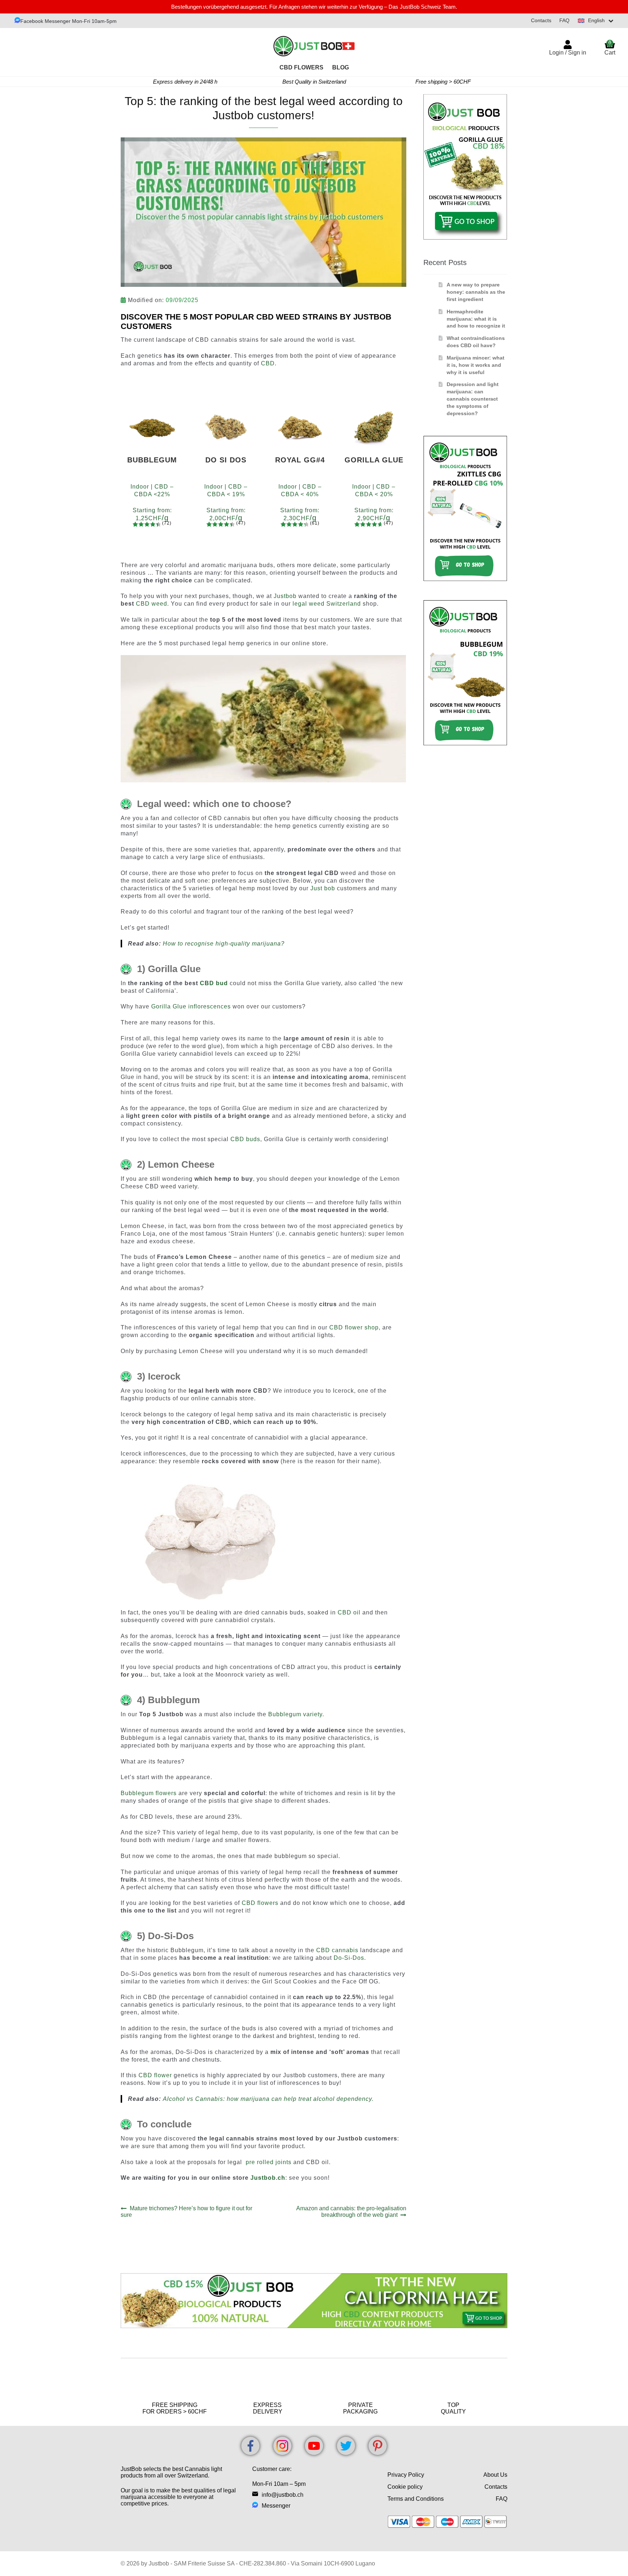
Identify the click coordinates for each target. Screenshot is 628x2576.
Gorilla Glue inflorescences (191, 1006)
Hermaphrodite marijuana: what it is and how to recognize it (476, 319)
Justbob (285, 596)
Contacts (541, 20)
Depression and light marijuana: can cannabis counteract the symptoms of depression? (473, 399)
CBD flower (155, 2075)
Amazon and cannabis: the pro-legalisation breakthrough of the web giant (351, 2212)
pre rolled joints (269, 2162)
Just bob (324, 888)
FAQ (564, 20)
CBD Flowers (301, 67)
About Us (495, 2475)
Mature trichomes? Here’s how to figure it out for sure (186, 2212)
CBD (268, 363)
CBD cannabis (337, 1950)
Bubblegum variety (295, 1714)
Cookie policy (405, 2487)
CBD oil (349, 1612)
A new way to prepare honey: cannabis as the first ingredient (476, 292)
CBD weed (152, 604)
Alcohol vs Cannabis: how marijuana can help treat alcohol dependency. (268, 2099)
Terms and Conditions (416, 2499)
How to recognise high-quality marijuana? (224, 944)
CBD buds (245, 1139)
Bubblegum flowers (149, 1793)
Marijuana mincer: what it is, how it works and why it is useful (476, 365)
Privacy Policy (406, 2475)
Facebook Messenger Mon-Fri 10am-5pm (69, 21)
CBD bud (214, 983)
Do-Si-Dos (349, 1958)
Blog (341, 67)
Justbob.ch (268, 2178)
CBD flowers (260, 1903)
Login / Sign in (568, 53)
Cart (610, 48)
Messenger (276, 2506)
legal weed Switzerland (327, 604)
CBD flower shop (354, 1327)
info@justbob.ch (283, 2495)
